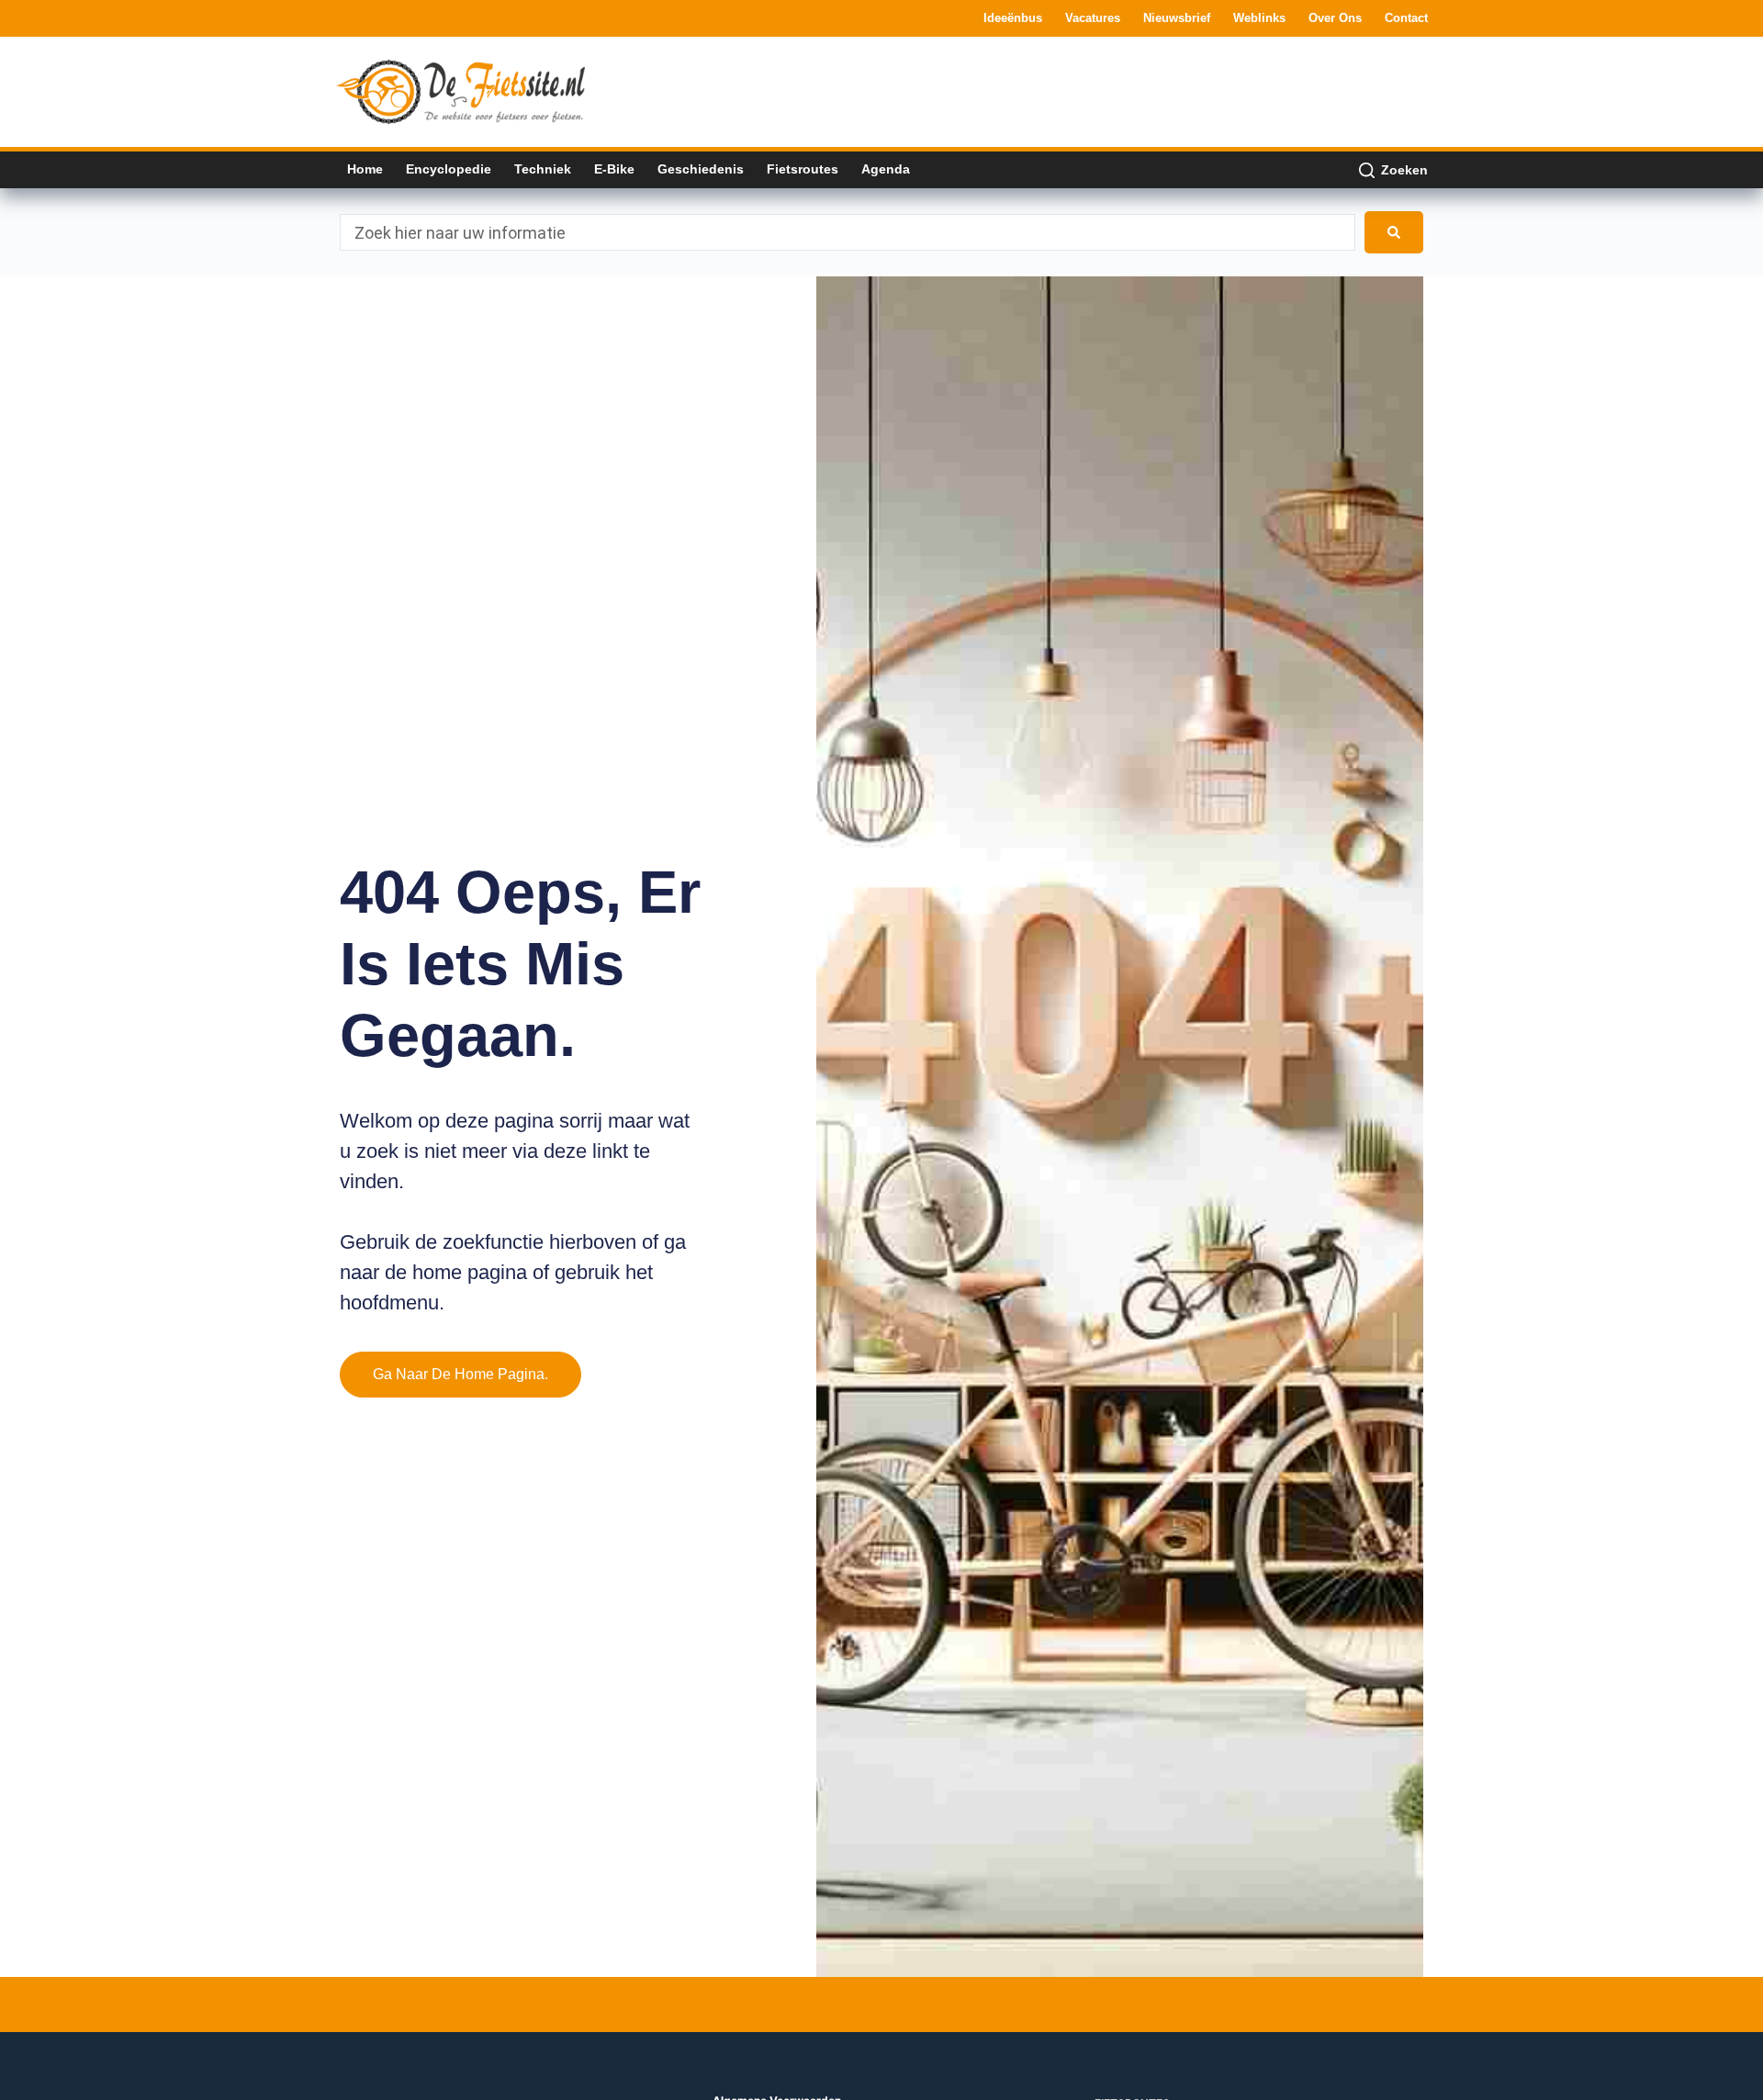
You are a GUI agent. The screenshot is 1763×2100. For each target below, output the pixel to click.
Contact (1406, 18)
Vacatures (1093, 18)
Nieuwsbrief (1177, 18)
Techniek (543, 169)
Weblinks (1259, 18)
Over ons (1335, 18)
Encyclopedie (449, 169)
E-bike (614, 169)
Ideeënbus (1013, 18)
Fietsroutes (803, 169)
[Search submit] (1394, 232)
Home (365, 169)
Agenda (886, 169)
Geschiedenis (701, 169)
